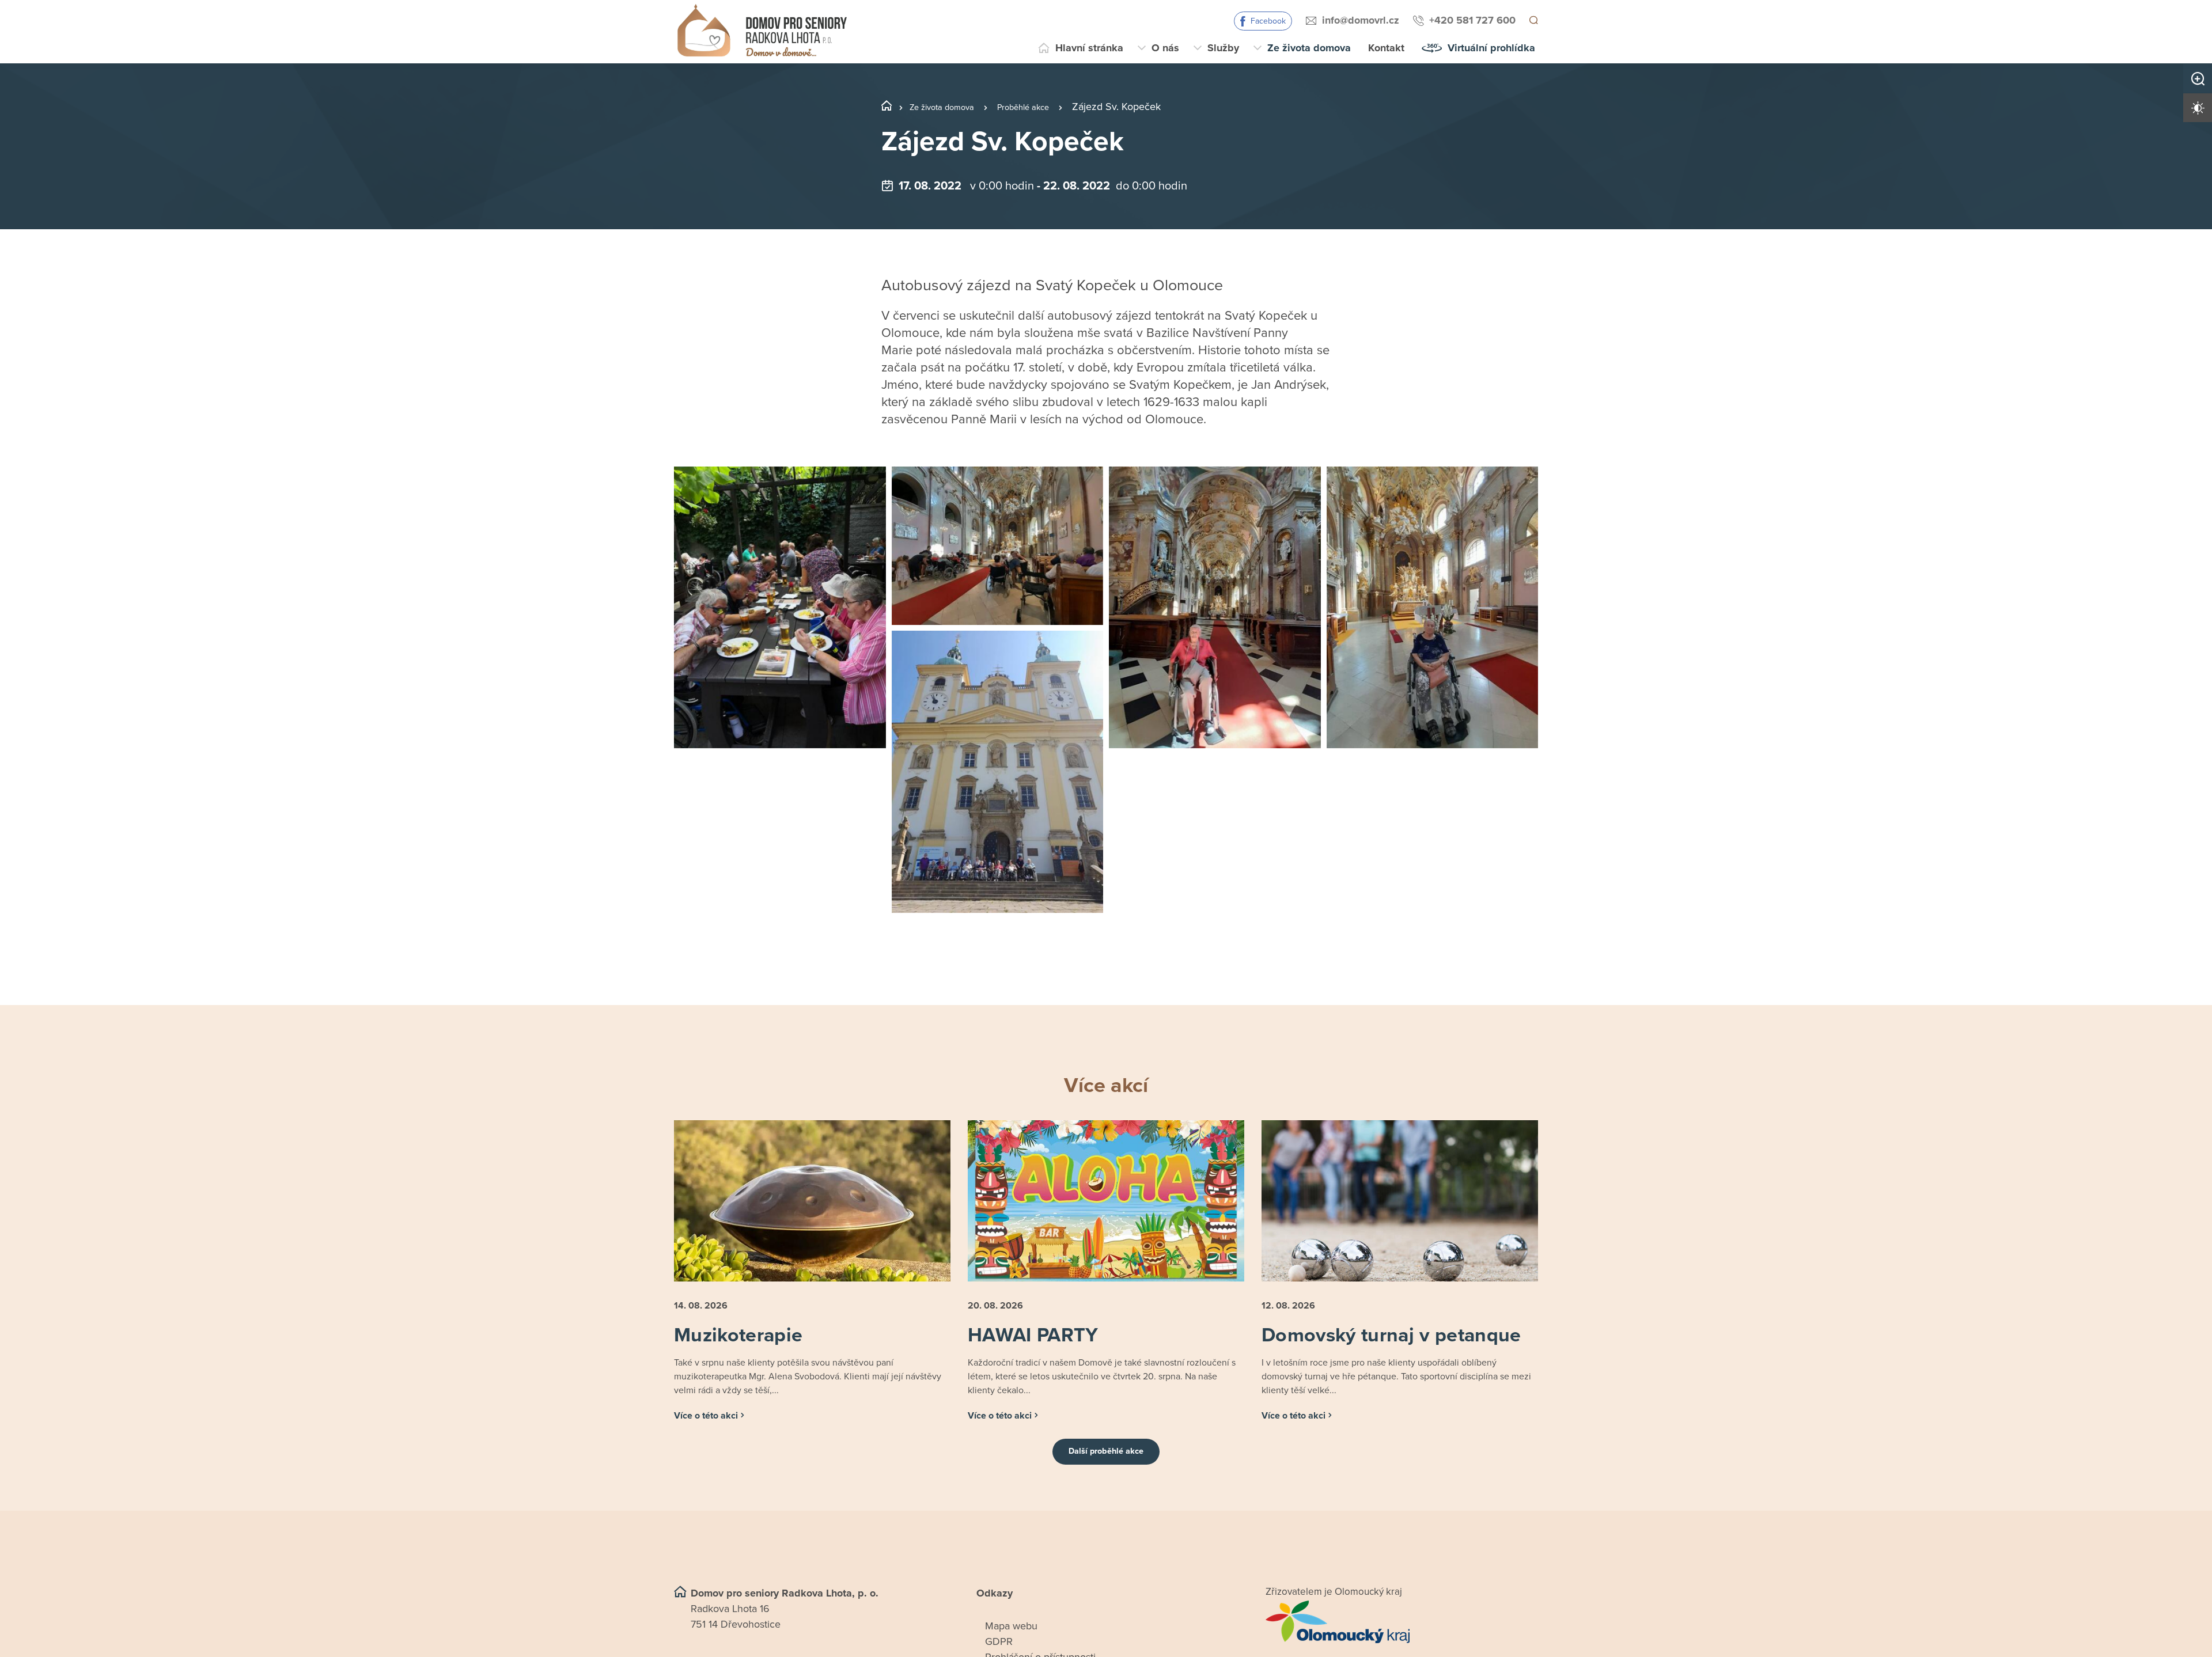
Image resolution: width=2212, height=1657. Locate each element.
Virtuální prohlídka (1491, 48)
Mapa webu (1011, 1650)
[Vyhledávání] (1533, 21)
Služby (1223, 48)
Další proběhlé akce (1106, 1476)
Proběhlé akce (1046, 107)
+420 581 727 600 (1471, 20)
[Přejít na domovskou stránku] (762, 32)
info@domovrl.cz (1359, 20)
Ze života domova (1309, 48)
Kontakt (1386, 48)
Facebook (1266, 21)
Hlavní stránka (1089, 48)
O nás (1165, 48)
